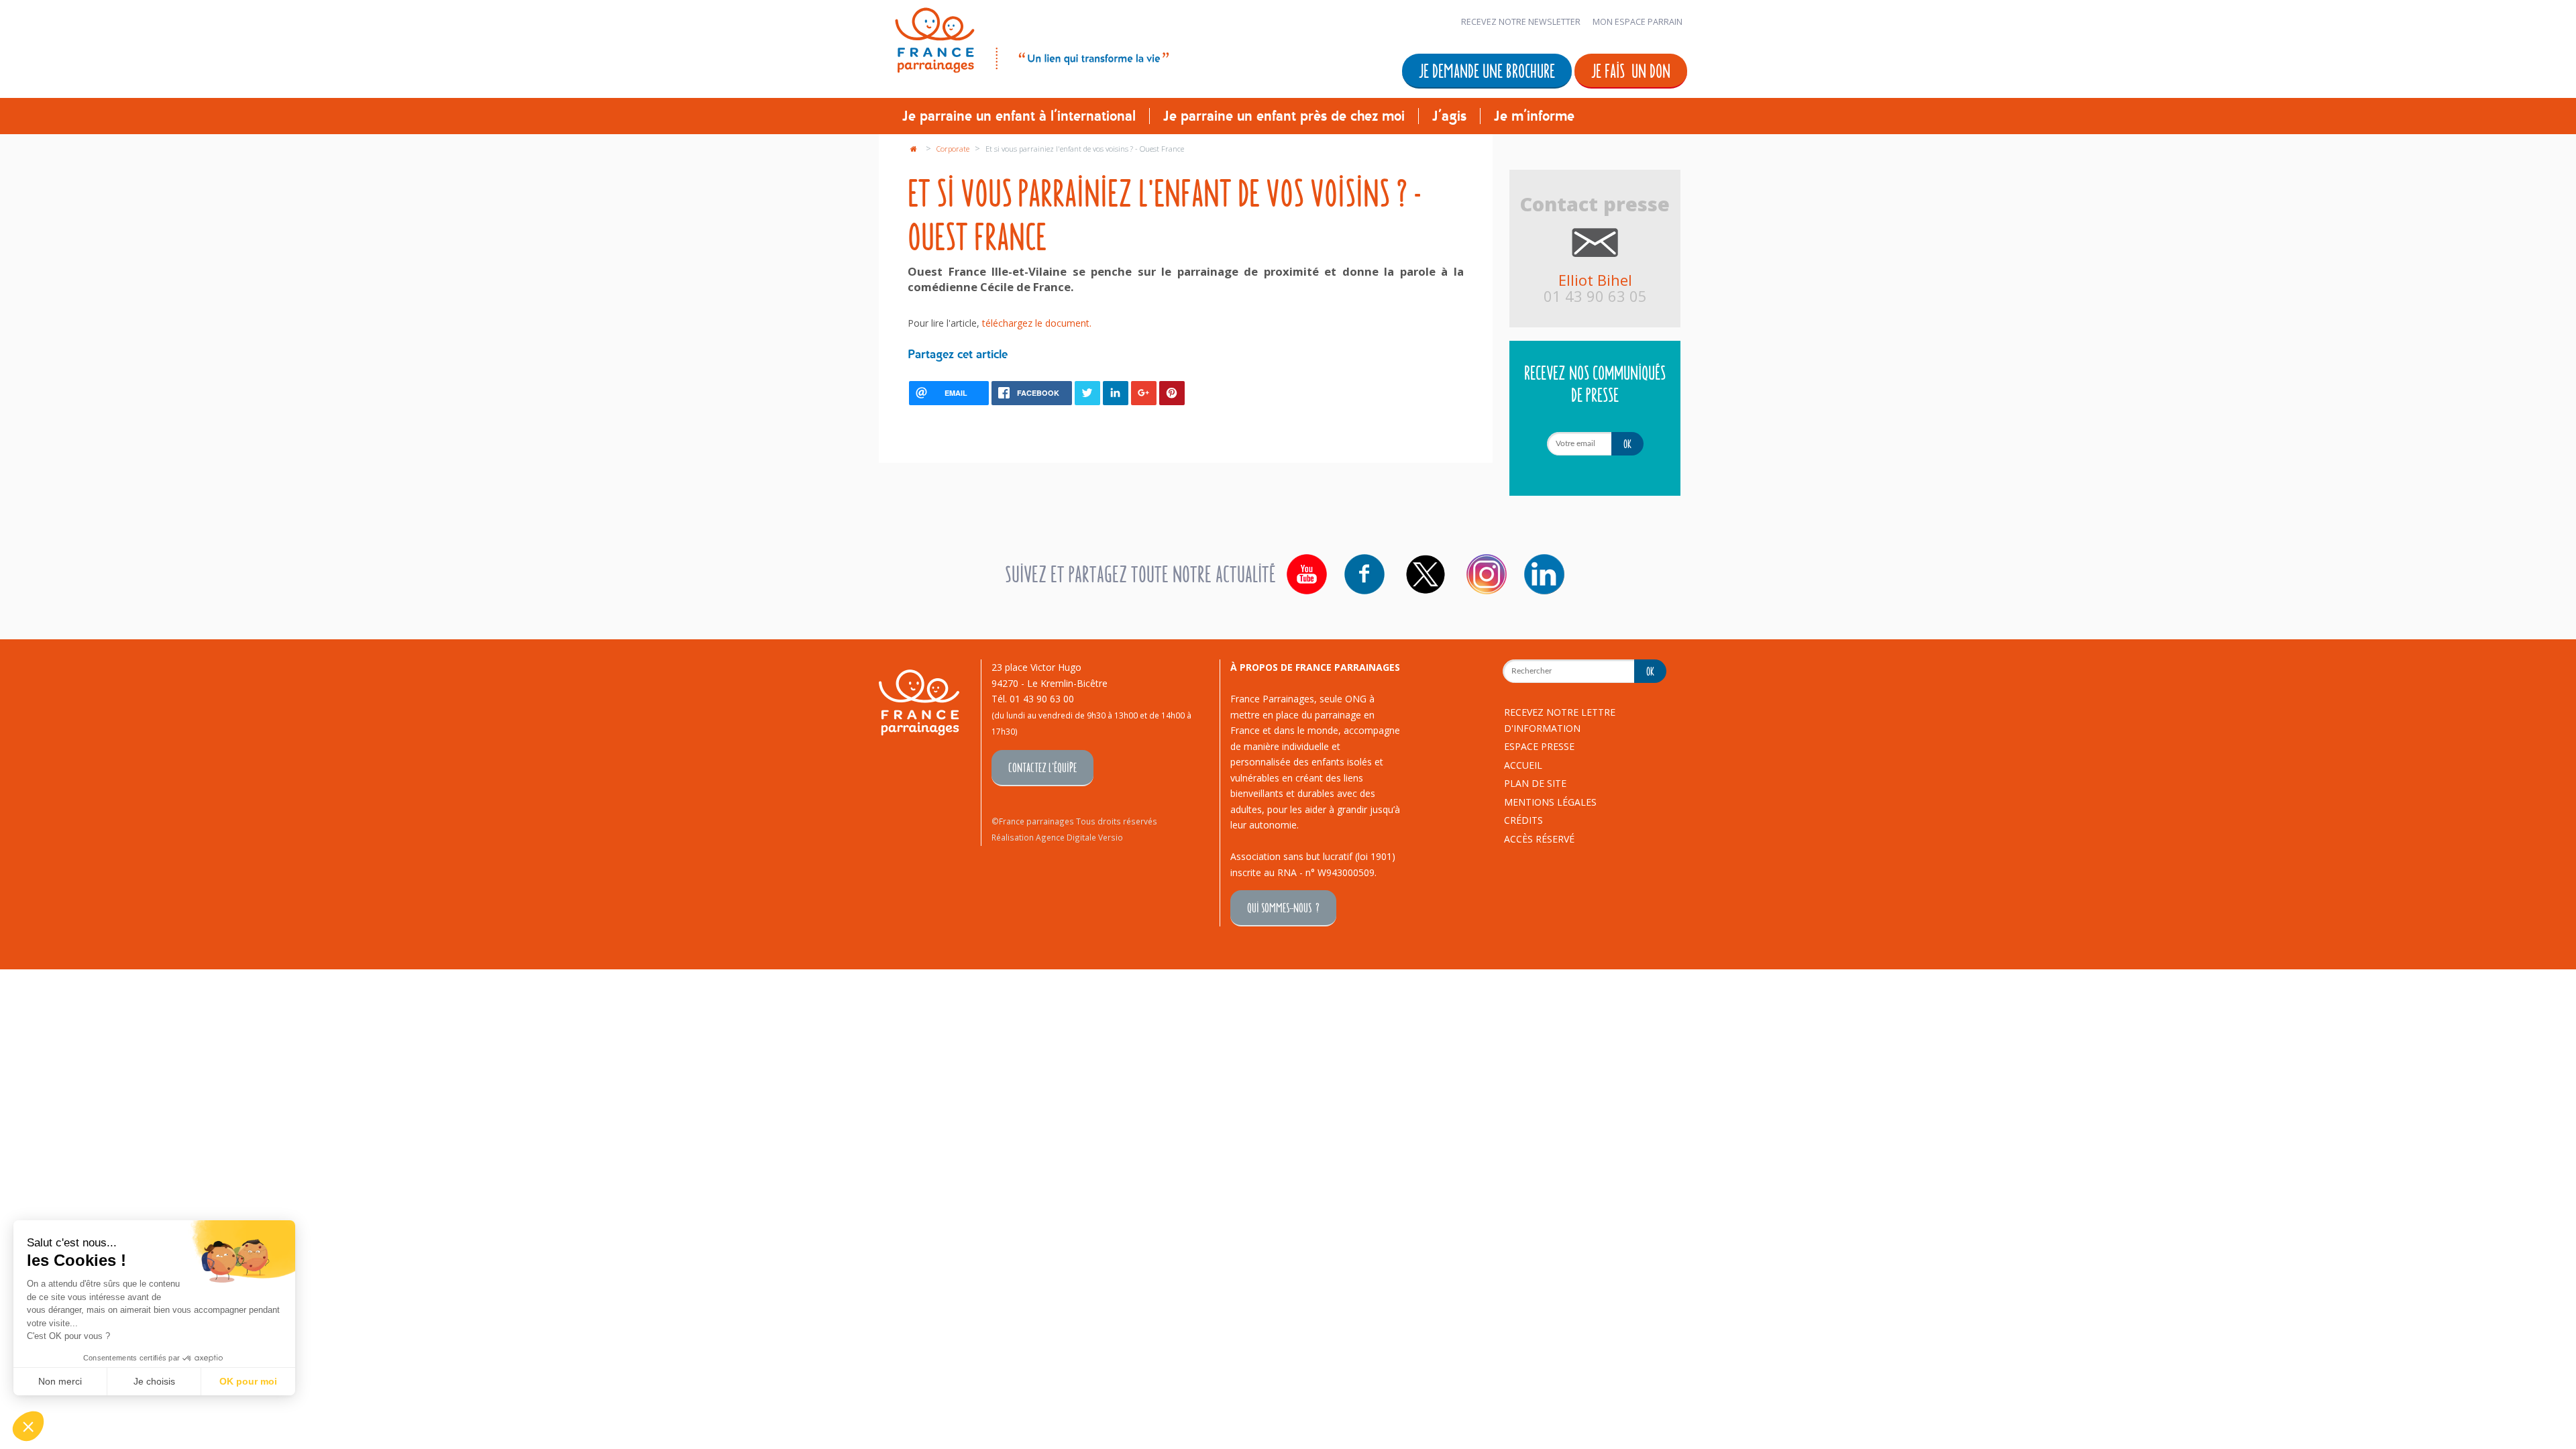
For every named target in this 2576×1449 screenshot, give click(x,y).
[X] (1426, 574)
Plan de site (1535, 783)
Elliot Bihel (1595, 280)
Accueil (1523, 765)
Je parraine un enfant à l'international (1019, 116)
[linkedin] (1544, 574)
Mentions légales (1550, 802)
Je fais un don (1631, 70)
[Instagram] (1487, 574)
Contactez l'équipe (1042, 767)
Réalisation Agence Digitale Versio (1057, 837)
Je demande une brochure (1487, 70)
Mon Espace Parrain (1638, 22)
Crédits (1523, 820)
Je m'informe (1534, 116)
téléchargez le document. (1037, 323)
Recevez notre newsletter (1521, 22)
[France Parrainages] (1031, 38)
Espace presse (1539, 746)
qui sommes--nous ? (1283, 907)
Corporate (954, 149)
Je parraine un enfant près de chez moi (1284, 116)
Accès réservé (1539, 839)
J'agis (1449, 116)
